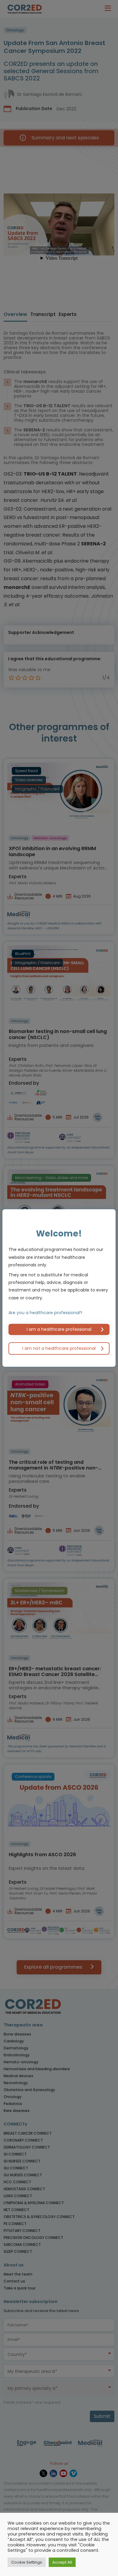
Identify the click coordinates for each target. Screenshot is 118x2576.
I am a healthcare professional (59, 1329)
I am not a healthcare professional (59, 1348)
